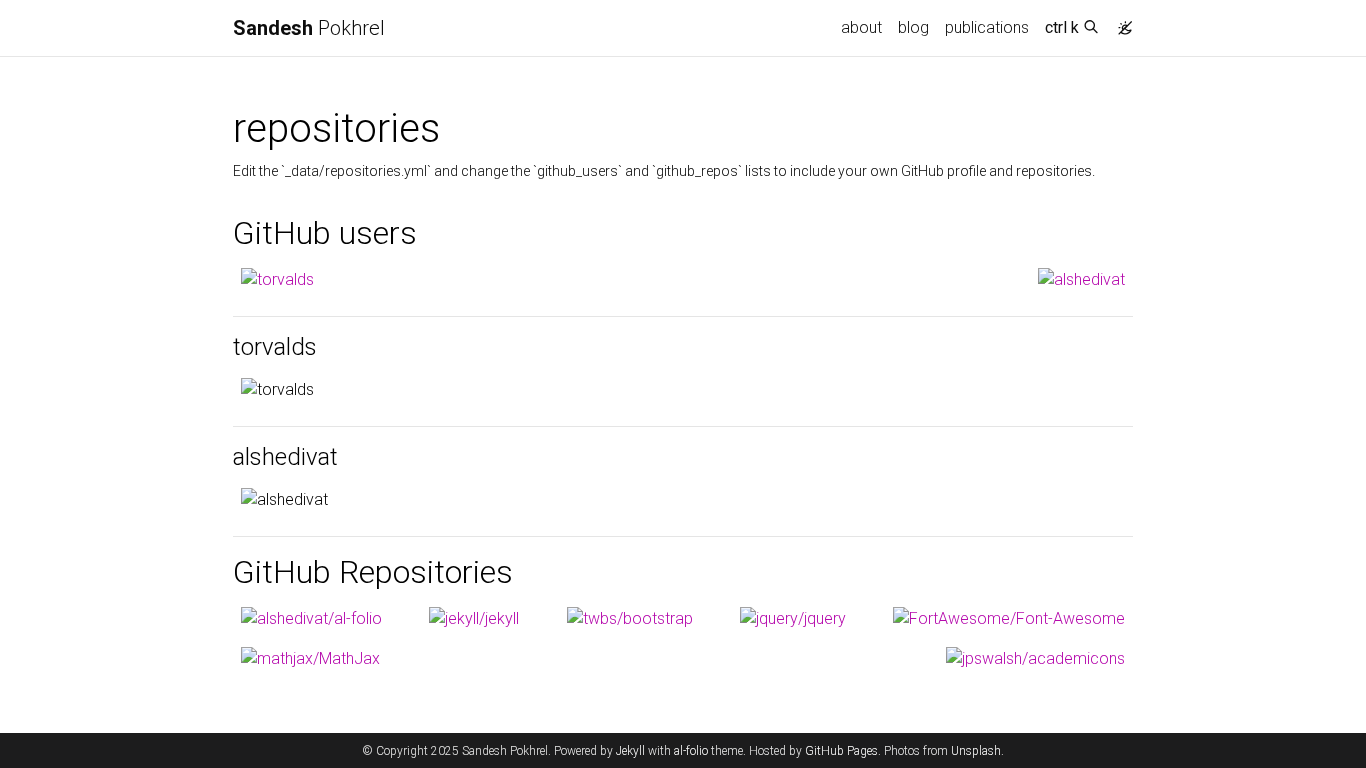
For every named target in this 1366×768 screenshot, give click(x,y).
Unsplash (976, 751)
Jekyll (630, 751)
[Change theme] (1120, 22)
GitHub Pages (841, 751)
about (861, 27)
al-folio (691, 751)
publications (987, 27)
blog (913, 27)
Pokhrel (309, 28)
